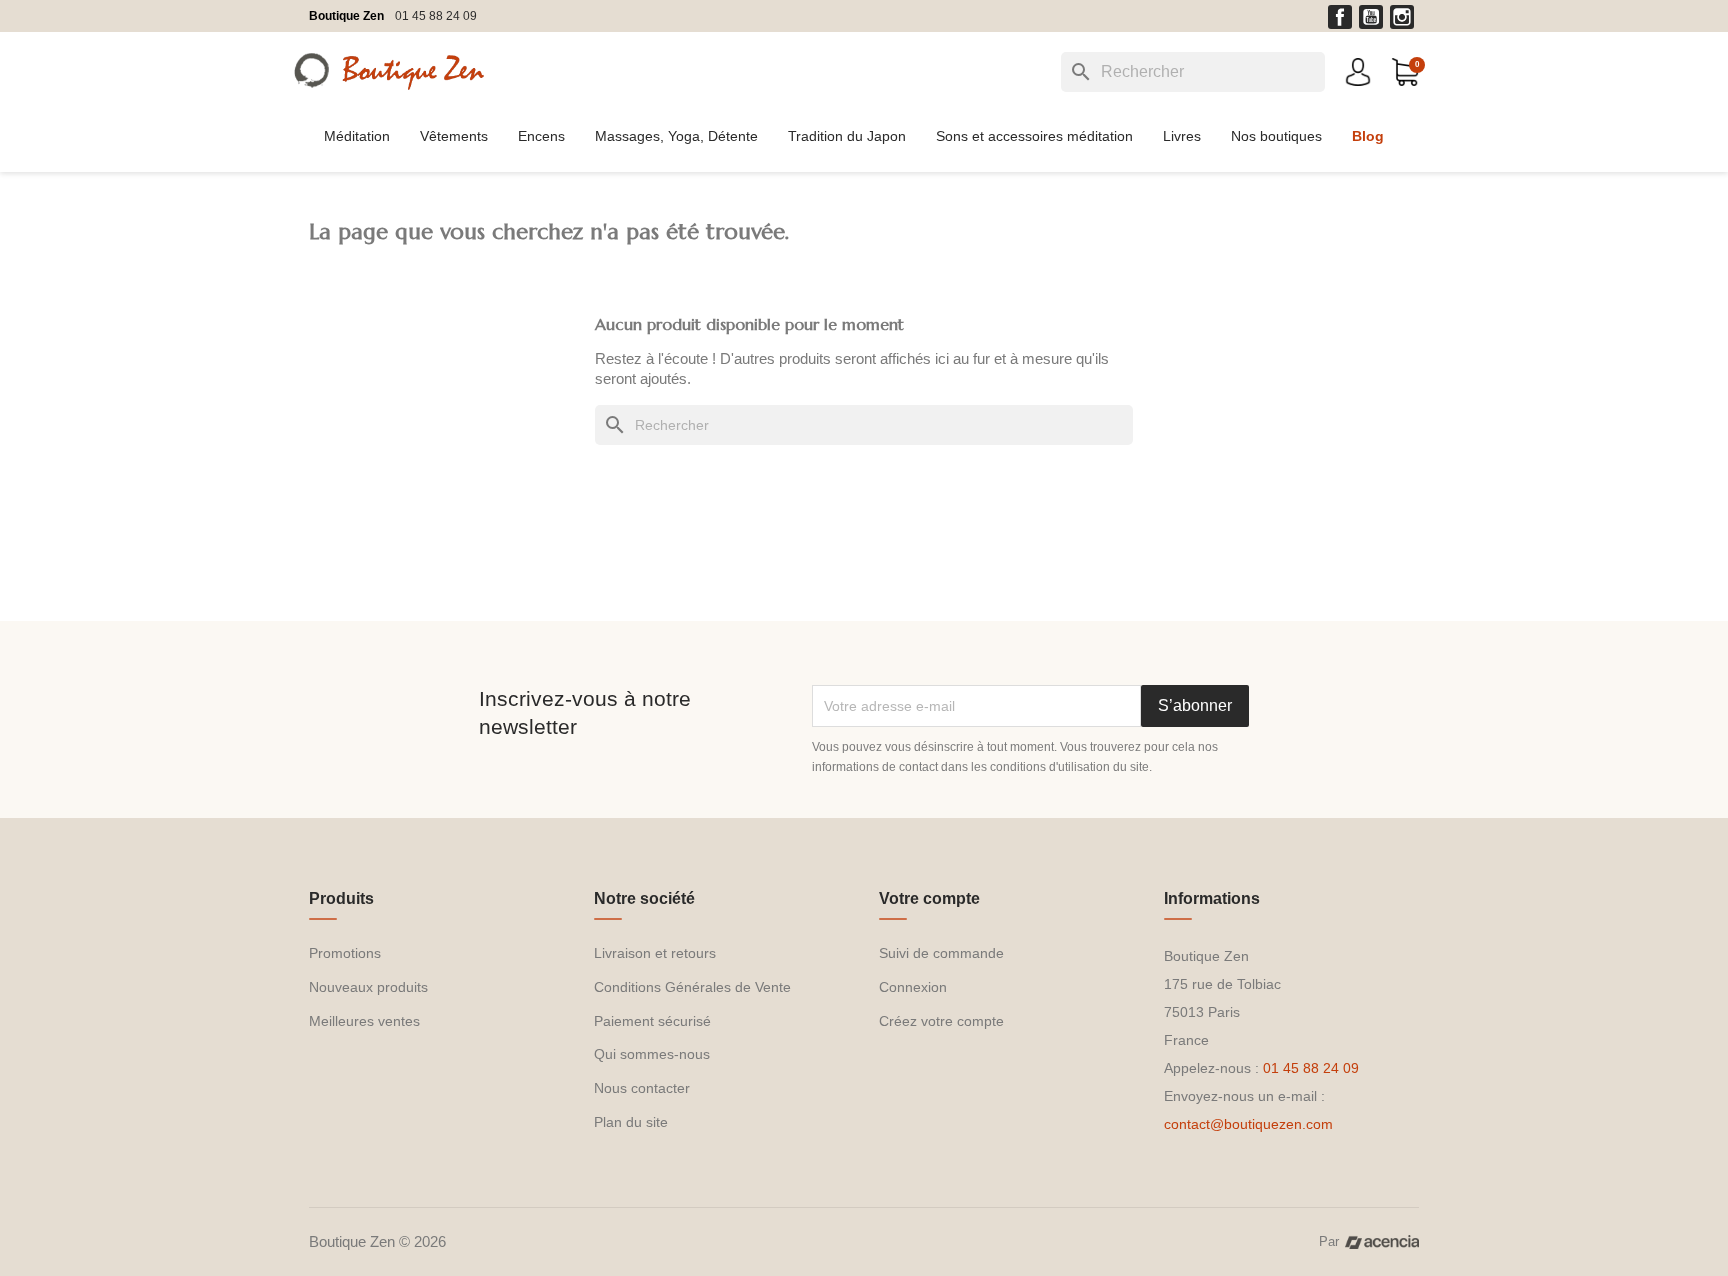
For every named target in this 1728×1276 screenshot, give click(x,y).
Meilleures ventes (364, 1021)
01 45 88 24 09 (436, 16)
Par (1329, 1241)
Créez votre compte (941, 1021)
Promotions (345, 953)
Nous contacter (642, 1088)
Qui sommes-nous (652, 1054)
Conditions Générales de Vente (692, 987)
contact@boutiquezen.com (1248, 1124)
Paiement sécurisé (652, 1021)
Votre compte (929, 898)
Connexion (913, 987)
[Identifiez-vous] (1358, 70)
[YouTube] (1371, 17)
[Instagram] (1402, 17)
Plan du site (631, 1122)
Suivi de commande (941, 953)
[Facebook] (1340, 17)
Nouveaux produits (368, 987)
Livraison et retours (655, 953)
